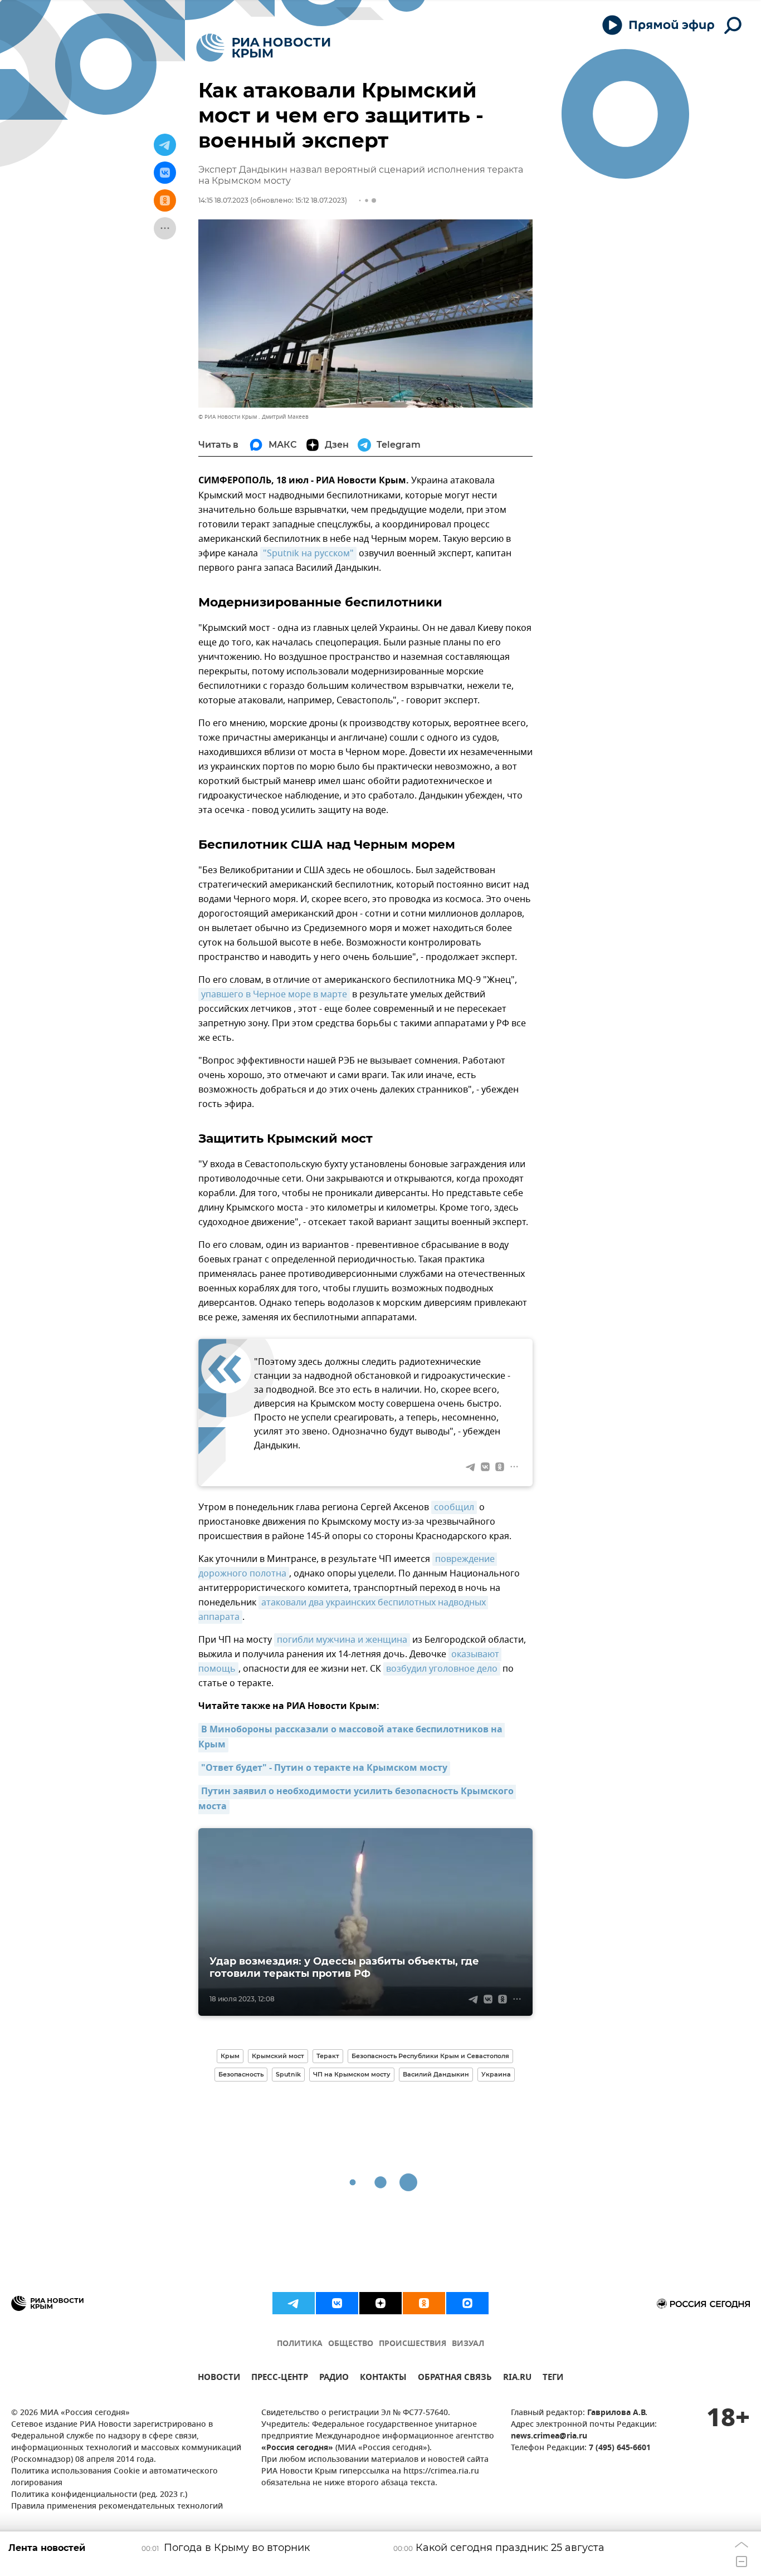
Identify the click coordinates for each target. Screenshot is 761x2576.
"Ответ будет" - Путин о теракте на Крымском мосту (324, 1769)
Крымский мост (278, 2056)
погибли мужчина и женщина (342, 1640)
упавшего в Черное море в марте (274, 995)
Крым (230, 2056)
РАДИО (334, 2379)
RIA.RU (517, 2379)
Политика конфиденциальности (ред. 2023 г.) (99, 2495)
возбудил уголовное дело (442, 1669)
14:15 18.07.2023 (223, 200)
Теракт (328, 2056)
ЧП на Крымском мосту (352, 2074)
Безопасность (241, 2074)
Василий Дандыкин (436, 2074)
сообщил (454, 1507)
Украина (496, 2074)
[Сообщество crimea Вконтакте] (337, 2303)
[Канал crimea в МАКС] (467, 2303)
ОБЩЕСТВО (351, 2344)
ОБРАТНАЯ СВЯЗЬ (455, 2379)
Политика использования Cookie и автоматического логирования (114, 2477)
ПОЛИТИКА (300, 2344)
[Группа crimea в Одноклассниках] (424, 2303)
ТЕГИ (553, 2379)
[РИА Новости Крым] (263, 48)
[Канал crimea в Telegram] (294, 2303)
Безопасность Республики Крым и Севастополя (430, 2056)
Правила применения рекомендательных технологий (117, 2507)
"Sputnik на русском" (308, 554)
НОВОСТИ (219, 2379)
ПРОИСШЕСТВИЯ (413, 2344)
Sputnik (288, 2074)
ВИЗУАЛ (468, 2344)
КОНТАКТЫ (383, 2379)
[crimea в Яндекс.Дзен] (380, 2303)
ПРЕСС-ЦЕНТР (280, 2379)
